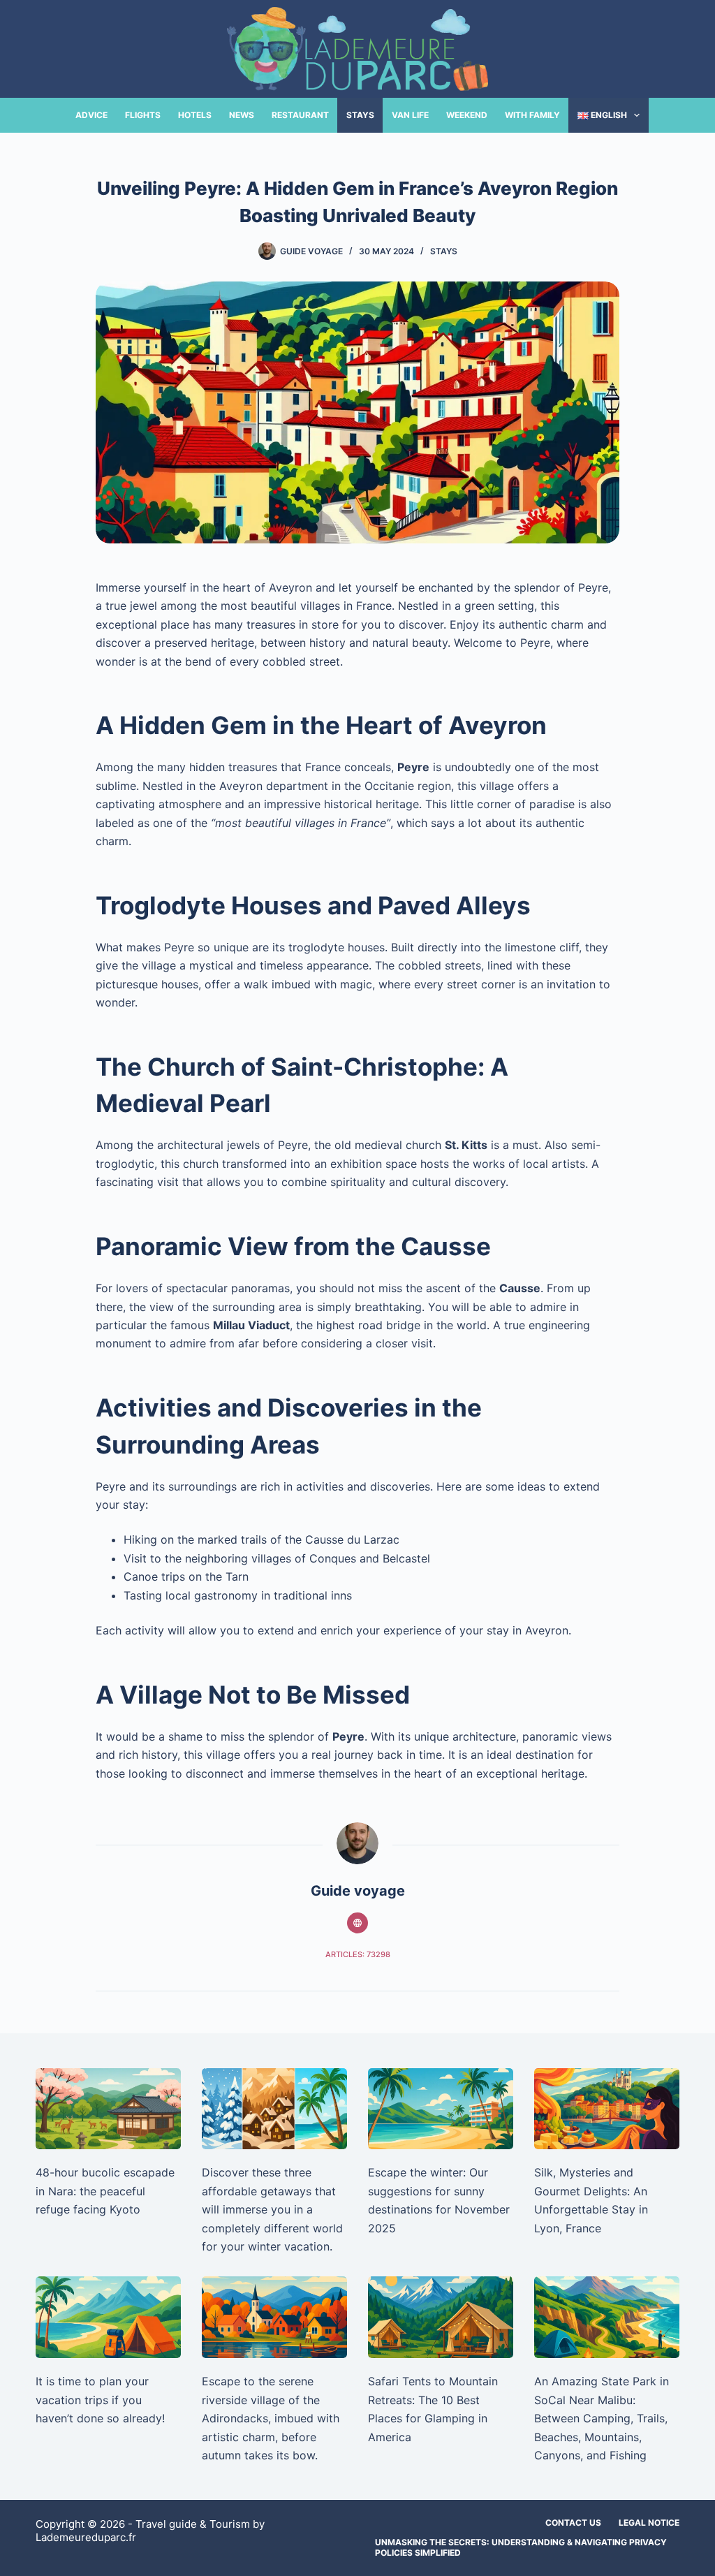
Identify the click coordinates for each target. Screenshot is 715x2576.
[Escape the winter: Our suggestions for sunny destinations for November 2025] (441, 2109)
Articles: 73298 (358, 1954)
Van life (410, 115)
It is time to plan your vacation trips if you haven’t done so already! (100, 2400)
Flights (143, 115)
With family (532, 115)
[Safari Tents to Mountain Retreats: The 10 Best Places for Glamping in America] (441, 2317)
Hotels (195, 115)
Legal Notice (649, 2523)
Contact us (573, 2523)
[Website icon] (357, 1923)
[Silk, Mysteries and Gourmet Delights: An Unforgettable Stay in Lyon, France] (607, 2109)
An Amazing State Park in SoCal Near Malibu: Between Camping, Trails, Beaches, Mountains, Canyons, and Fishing (602, 2418)
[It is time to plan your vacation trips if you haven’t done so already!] (108, 2317)
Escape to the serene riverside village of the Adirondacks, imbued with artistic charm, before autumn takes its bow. (271, 2418)
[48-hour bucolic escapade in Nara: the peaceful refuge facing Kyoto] (108, 2109)
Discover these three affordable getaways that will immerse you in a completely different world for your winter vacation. (272, 2209)
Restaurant (300, 115)
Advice (91, 115)
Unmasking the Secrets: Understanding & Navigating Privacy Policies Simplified (521, 2548)
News (242, 115)
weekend (467, 115)
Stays (360, 115)
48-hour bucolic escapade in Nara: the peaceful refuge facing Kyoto (105, 2191)
